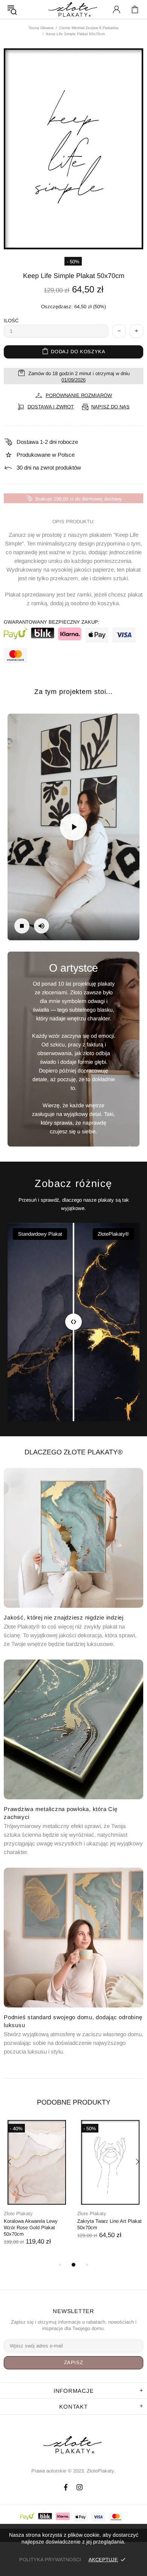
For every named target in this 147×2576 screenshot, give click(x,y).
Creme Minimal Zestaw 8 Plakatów (89, 28)
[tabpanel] (37, 2190)
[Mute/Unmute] (41, 926)
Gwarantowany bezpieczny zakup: (52, 622)
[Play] (73, 827)
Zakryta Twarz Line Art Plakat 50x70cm (109, 2224)
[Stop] (22, 926)
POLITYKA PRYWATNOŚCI (50, 2560)
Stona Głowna (41, 28)
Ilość (11, 321)
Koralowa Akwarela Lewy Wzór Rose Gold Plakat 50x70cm (31, 2228)
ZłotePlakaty (73, 2445)
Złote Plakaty (18, 2214)
